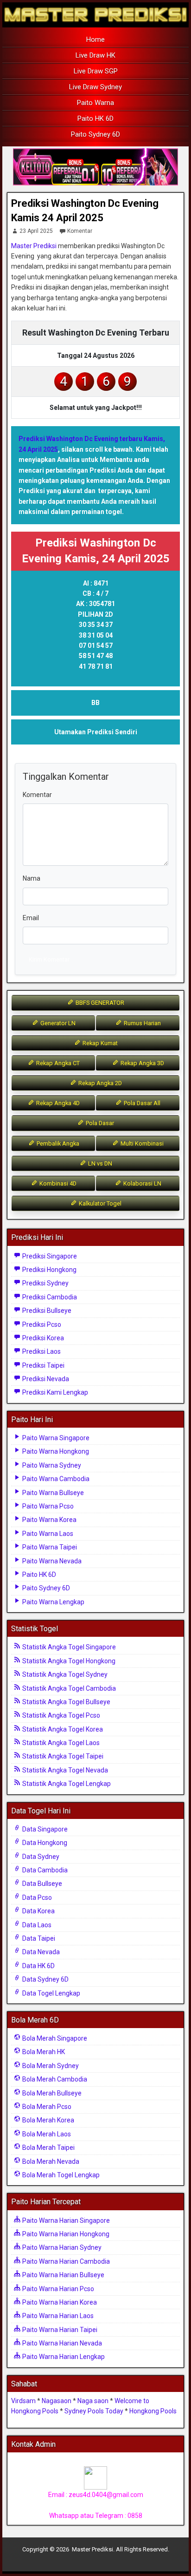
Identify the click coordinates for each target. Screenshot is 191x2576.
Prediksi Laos (41, 1351)
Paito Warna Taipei (49, 1547)
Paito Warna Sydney (51, 1465)
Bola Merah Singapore (54, 2038)
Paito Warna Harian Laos (57, 2316)
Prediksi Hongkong (49, 1270)
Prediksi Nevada (45, 1379)
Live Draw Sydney (95, 87)
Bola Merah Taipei (48, 2148)
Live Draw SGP (96, 71)
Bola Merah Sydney (50, 2066)
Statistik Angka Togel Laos (60, 1743)
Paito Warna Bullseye (52, 1493)
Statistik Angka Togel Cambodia (68, 1688)
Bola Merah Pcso (46, 2107)
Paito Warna (95, 103)
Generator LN (57, 1023)
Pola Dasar (99, 1123)
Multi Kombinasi (141, 1143)
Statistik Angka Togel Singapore (68, 1647)
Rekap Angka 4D (57, 1103)
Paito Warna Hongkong (55, 1451)
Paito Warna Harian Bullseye (63, 2275)
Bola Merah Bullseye (51, 2093)
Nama (32, 878)
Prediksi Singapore (49, 1256)
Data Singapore (44, 1829)
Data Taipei (38, 1938)
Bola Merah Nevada (50, 2161)
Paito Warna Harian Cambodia (65, 2261)
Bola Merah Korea (48, 2120)
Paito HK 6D (95, 119)
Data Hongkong (44, 1843)
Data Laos (36, 1925)
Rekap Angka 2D (99, 1083)
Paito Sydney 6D (95, 134)
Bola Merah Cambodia (54, 2079)
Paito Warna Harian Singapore (65, 2220)
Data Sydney (40, 1857)
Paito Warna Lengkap (53, 1602)
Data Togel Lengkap (51, 1993)
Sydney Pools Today (94, 2411)
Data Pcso (36, 1897)
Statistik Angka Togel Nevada (64, 1770)
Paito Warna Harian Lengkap (63, 2357)
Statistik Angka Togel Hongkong (68, 1661)
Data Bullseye (41, 1884)
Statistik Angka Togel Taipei (62, 1756)
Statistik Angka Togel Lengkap (66, 1784)
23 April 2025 (36, 231)
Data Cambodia (44, 1870)
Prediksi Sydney (45, 1283)
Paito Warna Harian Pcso (57, 2289)
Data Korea (38, 1911)
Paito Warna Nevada (51, 1561)
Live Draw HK (95, 55)
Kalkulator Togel (99, 1203)
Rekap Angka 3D (142, 1063)
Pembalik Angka (57, 1143)
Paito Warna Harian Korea (59, 2302)
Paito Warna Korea (49, 1520)
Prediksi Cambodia (49, 1297)
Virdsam (23, 2401)
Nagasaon (57, 2401)
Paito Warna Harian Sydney (61, 2247)
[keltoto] (95, 167)
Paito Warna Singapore (55, 1438)
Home (95, 40)
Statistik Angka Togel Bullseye (66, 1702)
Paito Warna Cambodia (55, 1479)
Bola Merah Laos (46, 2134)
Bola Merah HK (43, 2052)
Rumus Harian (142, 1023)
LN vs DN (99, 1163)
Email (31, 918)
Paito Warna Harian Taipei (59, 2330)
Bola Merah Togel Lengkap (60, 2175)
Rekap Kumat (99, 1043)
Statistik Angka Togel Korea (62, 1729)
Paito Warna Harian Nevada (61, 2343)
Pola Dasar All (141, 1103)
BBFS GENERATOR (99, 1003)
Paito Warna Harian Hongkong (65, 2234)
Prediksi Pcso (41, 1324)
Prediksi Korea (42, 1338)
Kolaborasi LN (142, 1183)
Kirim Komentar (49, 959)
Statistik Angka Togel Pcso (60, 1715)
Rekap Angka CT (57, 1063)
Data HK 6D (38, 1966)
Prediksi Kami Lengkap (54, 1392)
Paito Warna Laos (47, 1534)
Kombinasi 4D (57, 1183)
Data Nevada (40, 1952)
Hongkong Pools (153, 2411)
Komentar (80, 231)
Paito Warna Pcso (47, 1506)
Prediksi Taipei (43, 1365)
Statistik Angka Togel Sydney (64, 1674)
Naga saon (93, 2401)
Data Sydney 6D (45, 1979)
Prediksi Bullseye (46, 1311)
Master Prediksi (34, 246)
